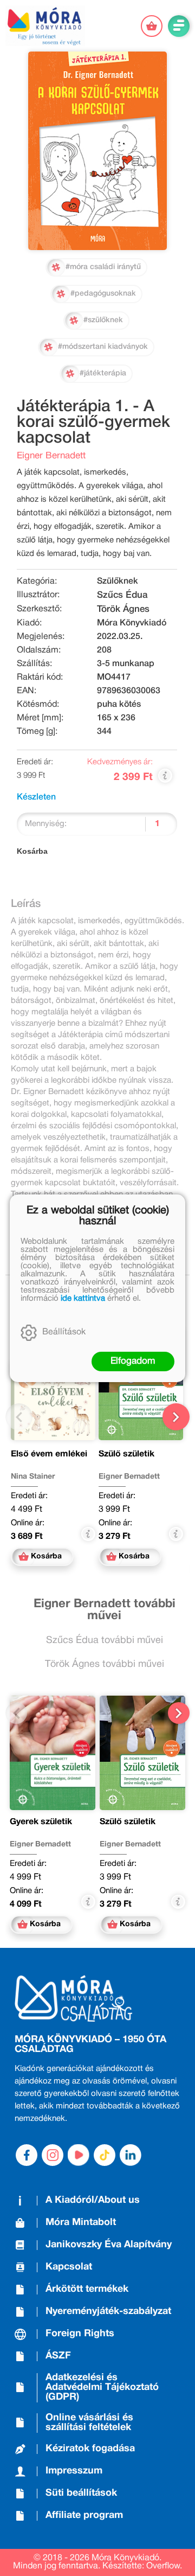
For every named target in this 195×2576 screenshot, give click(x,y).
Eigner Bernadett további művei (105, 1610)
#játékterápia (103, 373)
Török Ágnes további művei (105, 1664)
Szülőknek (118, 581)
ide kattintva (83, 1299)
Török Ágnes (123, 609)
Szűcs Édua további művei (105, 1641)
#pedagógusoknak (103, 294)
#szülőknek (103, 320)
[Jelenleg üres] (152, 26)
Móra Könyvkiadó (132, 623)
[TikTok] (105, 2155)
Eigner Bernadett (51, 456)
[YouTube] (79, 2155)
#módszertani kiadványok (103, 347)
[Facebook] (27, 2155)
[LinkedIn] (131, 2155)
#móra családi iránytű (103, 267)
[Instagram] (53, 2155)
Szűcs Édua (122, 595)
